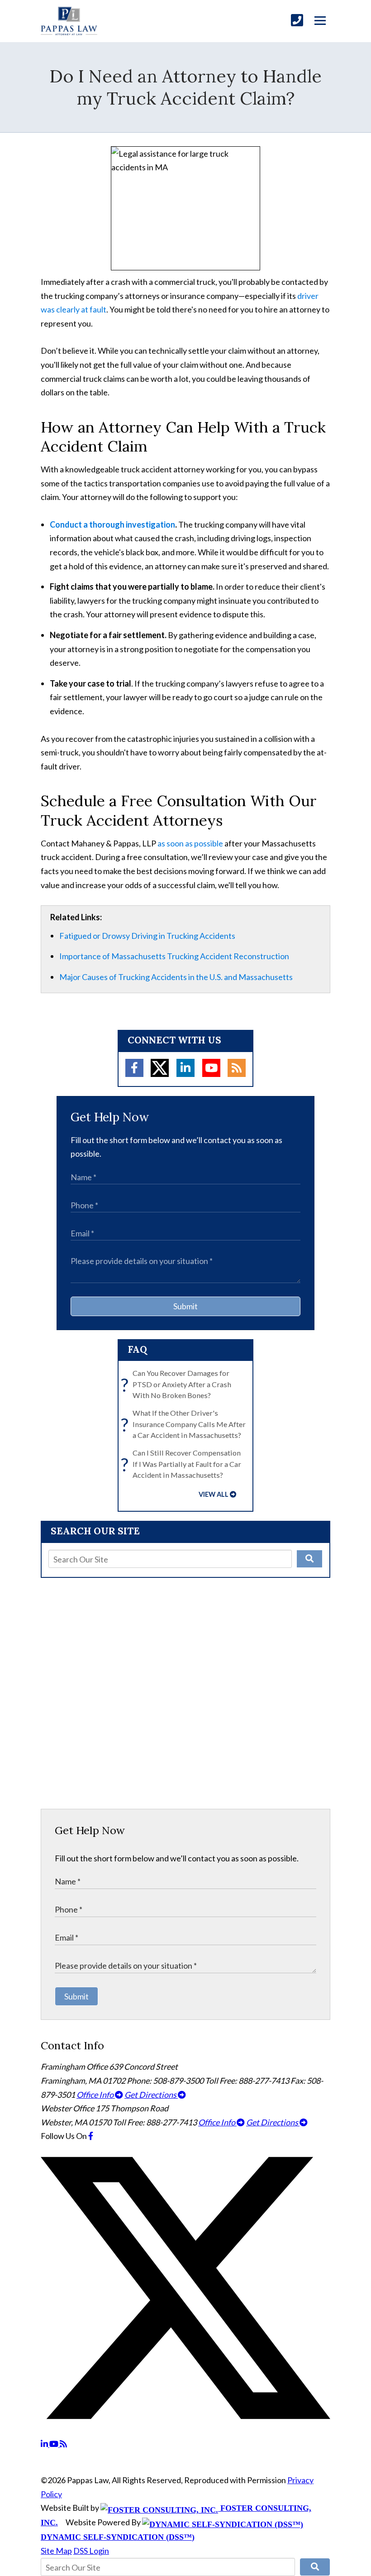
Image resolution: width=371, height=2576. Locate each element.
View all (214, 1494)
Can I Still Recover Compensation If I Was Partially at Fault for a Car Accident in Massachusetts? (183, 1464)
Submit (185, 1306)
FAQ (138, 1349)
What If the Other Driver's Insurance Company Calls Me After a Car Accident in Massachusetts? (185, 1424)
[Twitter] (160, 1068)
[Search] (309, 1559)
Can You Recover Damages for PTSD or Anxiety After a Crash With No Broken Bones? (178, 1384)
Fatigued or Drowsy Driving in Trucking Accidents (147, 936)
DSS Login (91, 2551)
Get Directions (151, 2095)
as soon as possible (190, 843)
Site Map (56, 2551)
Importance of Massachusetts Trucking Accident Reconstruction (174, 956)
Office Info (96, 2095)
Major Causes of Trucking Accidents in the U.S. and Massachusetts (176, 977)
